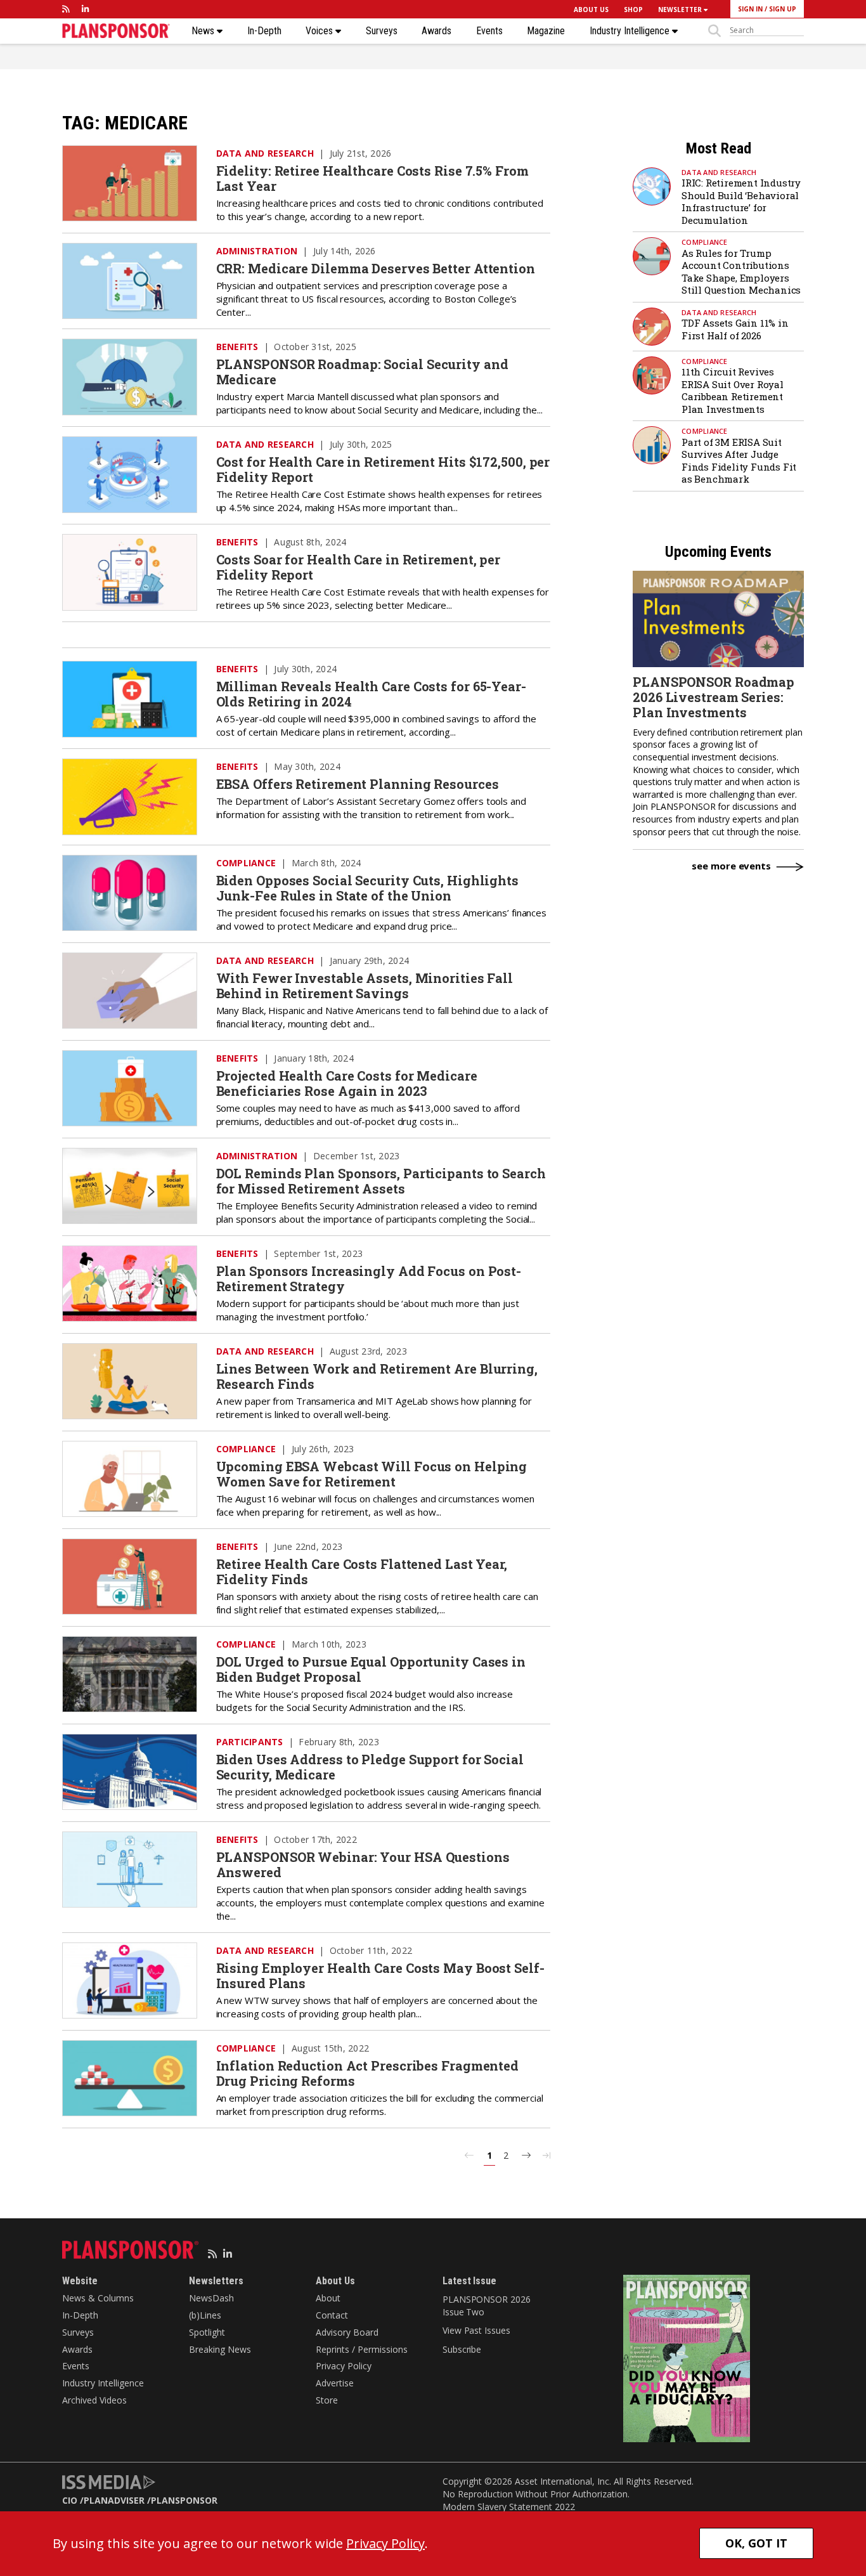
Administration (257, 251)
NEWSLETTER (681, 10)
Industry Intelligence (631, 31)
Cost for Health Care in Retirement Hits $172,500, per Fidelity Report (383, 469)
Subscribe (462, 2349)
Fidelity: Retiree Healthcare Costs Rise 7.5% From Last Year (372, 178)
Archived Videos (94, 2400)
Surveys (382, 31)
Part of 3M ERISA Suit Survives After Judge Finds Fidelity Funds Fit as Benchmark (739, 461)
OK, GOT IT (756, 2543)
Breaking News (220, 2349)
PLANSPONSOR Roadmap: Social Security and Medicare (362, 372)
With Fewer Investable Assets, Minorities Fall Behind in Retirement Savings (365, 986)
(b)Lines (205, 2315)
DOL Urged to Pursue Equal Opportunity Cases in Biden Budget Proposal (371, 1669)
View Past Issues (476, 2330)
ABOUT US (591, 10)
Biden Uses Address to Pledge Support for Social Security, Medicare (370, 1767)
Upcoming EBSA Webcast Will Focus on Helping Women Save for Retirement (372, 1474)
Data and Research (265, 153)
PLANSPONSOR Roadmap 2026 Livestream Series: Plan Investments (714, 697)
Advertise (335, 2383)
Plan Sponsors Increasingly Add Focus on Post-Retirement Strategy (369, 1278)
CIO (70, 2500)
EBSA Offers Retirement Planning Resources (358, 784)
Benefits (237, 347)
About (328, 2298)
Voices (320, 31)
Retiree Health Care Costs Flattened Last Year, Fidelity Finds (362, 1571)
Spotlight (207, 2332)
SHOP (633, 10)
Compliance (246, 863)
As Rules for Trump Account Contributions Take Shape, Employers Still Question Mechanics (741, 272)
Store (327, 2400)
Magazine (546, 31)
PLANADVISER (114, 2500)
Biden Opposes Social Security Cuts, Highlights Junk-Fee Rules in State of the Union (367, 888)
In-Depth (264, 31)
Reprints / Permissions (362, 2349)
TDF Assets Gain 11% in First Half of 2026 (735, 329)
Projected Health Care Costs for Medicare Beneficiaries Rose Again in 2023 (347, 1083)
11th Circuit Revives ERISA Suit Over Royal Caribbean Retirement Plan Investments (733, 390)
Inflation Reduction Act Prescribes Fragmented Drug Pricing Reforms (368, 2073)
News (204, 31)
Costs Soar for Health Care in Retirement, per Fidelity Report (359, 567)
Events (489, 31)
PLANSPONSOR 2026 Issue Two (486, 2306)
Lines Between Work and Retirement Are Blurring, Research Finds (377, 1376)
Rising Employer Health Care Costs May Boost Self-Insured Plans (380, 1975)
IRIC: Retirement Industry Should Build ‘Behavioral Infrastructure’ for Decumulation (741, 201)
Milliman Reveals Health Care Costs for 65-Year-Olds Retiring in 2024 (371, 694)
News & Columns (98, 2298)
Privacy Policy (344, 2366)
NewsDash (211, 2298)
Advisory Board (347, 2332)
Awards (436, 31)
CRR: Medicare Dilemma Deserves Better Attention (376, 268)
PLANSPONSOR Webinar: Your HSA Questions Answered (363, 1864)
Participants (250, 1742)
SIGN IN (750, 9)
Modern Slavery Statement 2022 (509, 2507)
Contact (332, 2315)
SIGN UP (783, 9)
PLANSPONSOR (184, 2500)
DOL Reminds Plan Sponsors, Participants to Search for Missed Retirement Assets (381, 1181)
